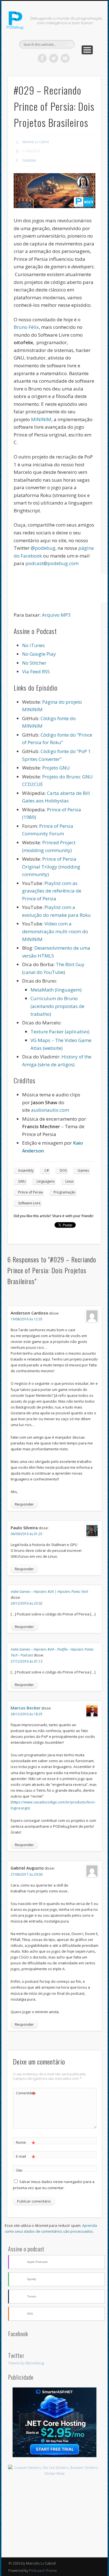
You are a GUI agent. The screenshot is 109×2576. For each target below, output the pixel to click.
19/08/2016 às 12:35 (27, 1319)
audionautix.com (50, 1110)
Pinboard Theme (43, 2570)
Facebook (42, 58)
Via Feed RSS (36, 671)
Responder (24, 1504)
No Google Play (39, 654)
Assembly (26, 1170)
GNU (22, 1181)
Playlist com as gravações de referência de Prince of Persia (52, 891)
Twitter (54, 58)
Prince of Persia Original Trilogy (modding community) (51, 867)
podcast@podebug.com (52, 563)
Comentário (26, 2094)
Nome (26, 2143)
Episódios (29, 160)
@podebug (43, 548)
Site (19, 2170)
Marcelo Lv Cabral (36, 142)
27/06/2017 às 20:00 (27, 1874)
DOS (63, 1170)
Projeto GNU (56, 768)
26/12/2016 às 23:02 (27, 1603)
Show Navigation (87, 50)
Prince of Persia (30, 1192)
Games (83, 1170)
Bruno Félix (26, 327)
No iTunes (33, 645)
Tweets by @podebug (26, 2363)
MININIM (41, 419)
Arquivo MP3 (56, 615)
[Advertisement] (54, 2517)
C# (47, 1170)
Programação (65, 1192)
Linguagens (46, 1181)
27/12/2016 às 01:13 (27, 1661)
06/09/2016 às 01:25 (27, 1534)
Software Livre (29, 1203)
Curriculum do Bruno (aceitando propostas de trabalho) (57, 1006)
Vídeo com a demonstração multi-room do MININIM (55, 931)
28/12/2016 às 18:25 (27, 1714)
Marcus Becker (26, 1708)
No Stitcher (34, 663)
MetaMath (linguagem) (56, 990)
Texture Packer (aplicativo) (60, 1032)
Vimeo (65, 58)
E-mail (26, 2157)
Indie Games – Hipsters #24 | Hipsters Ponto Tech (49, 1591)
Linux (69, 1181)
